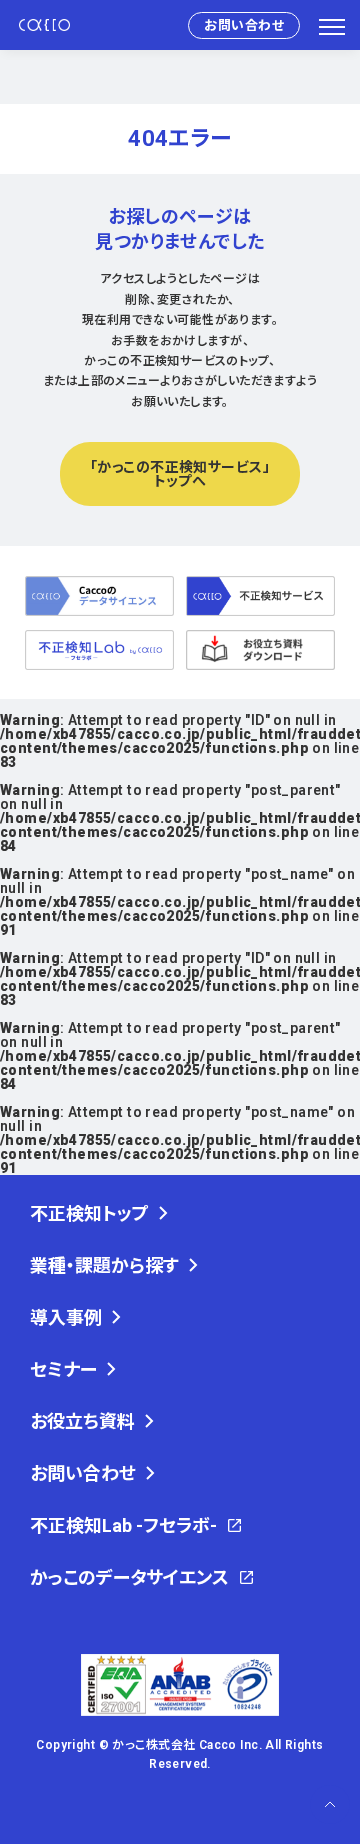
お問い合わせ (244, 25)
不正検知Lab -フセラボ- (123, 1525)
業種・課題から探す (104, 1265)
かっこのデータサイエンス (129, 1577)
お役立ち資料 (82, 1421)
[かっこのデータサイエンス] (99, 596)
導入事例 (66, 1317)
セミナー (63, 1369)
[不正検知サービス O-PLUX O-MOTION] (260, 596)
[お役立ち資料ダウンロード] (260, 650)
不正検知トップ (89, 1213)
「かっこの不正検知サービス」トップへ (180, 474)
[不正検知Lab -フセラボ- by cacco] (99, 650)
